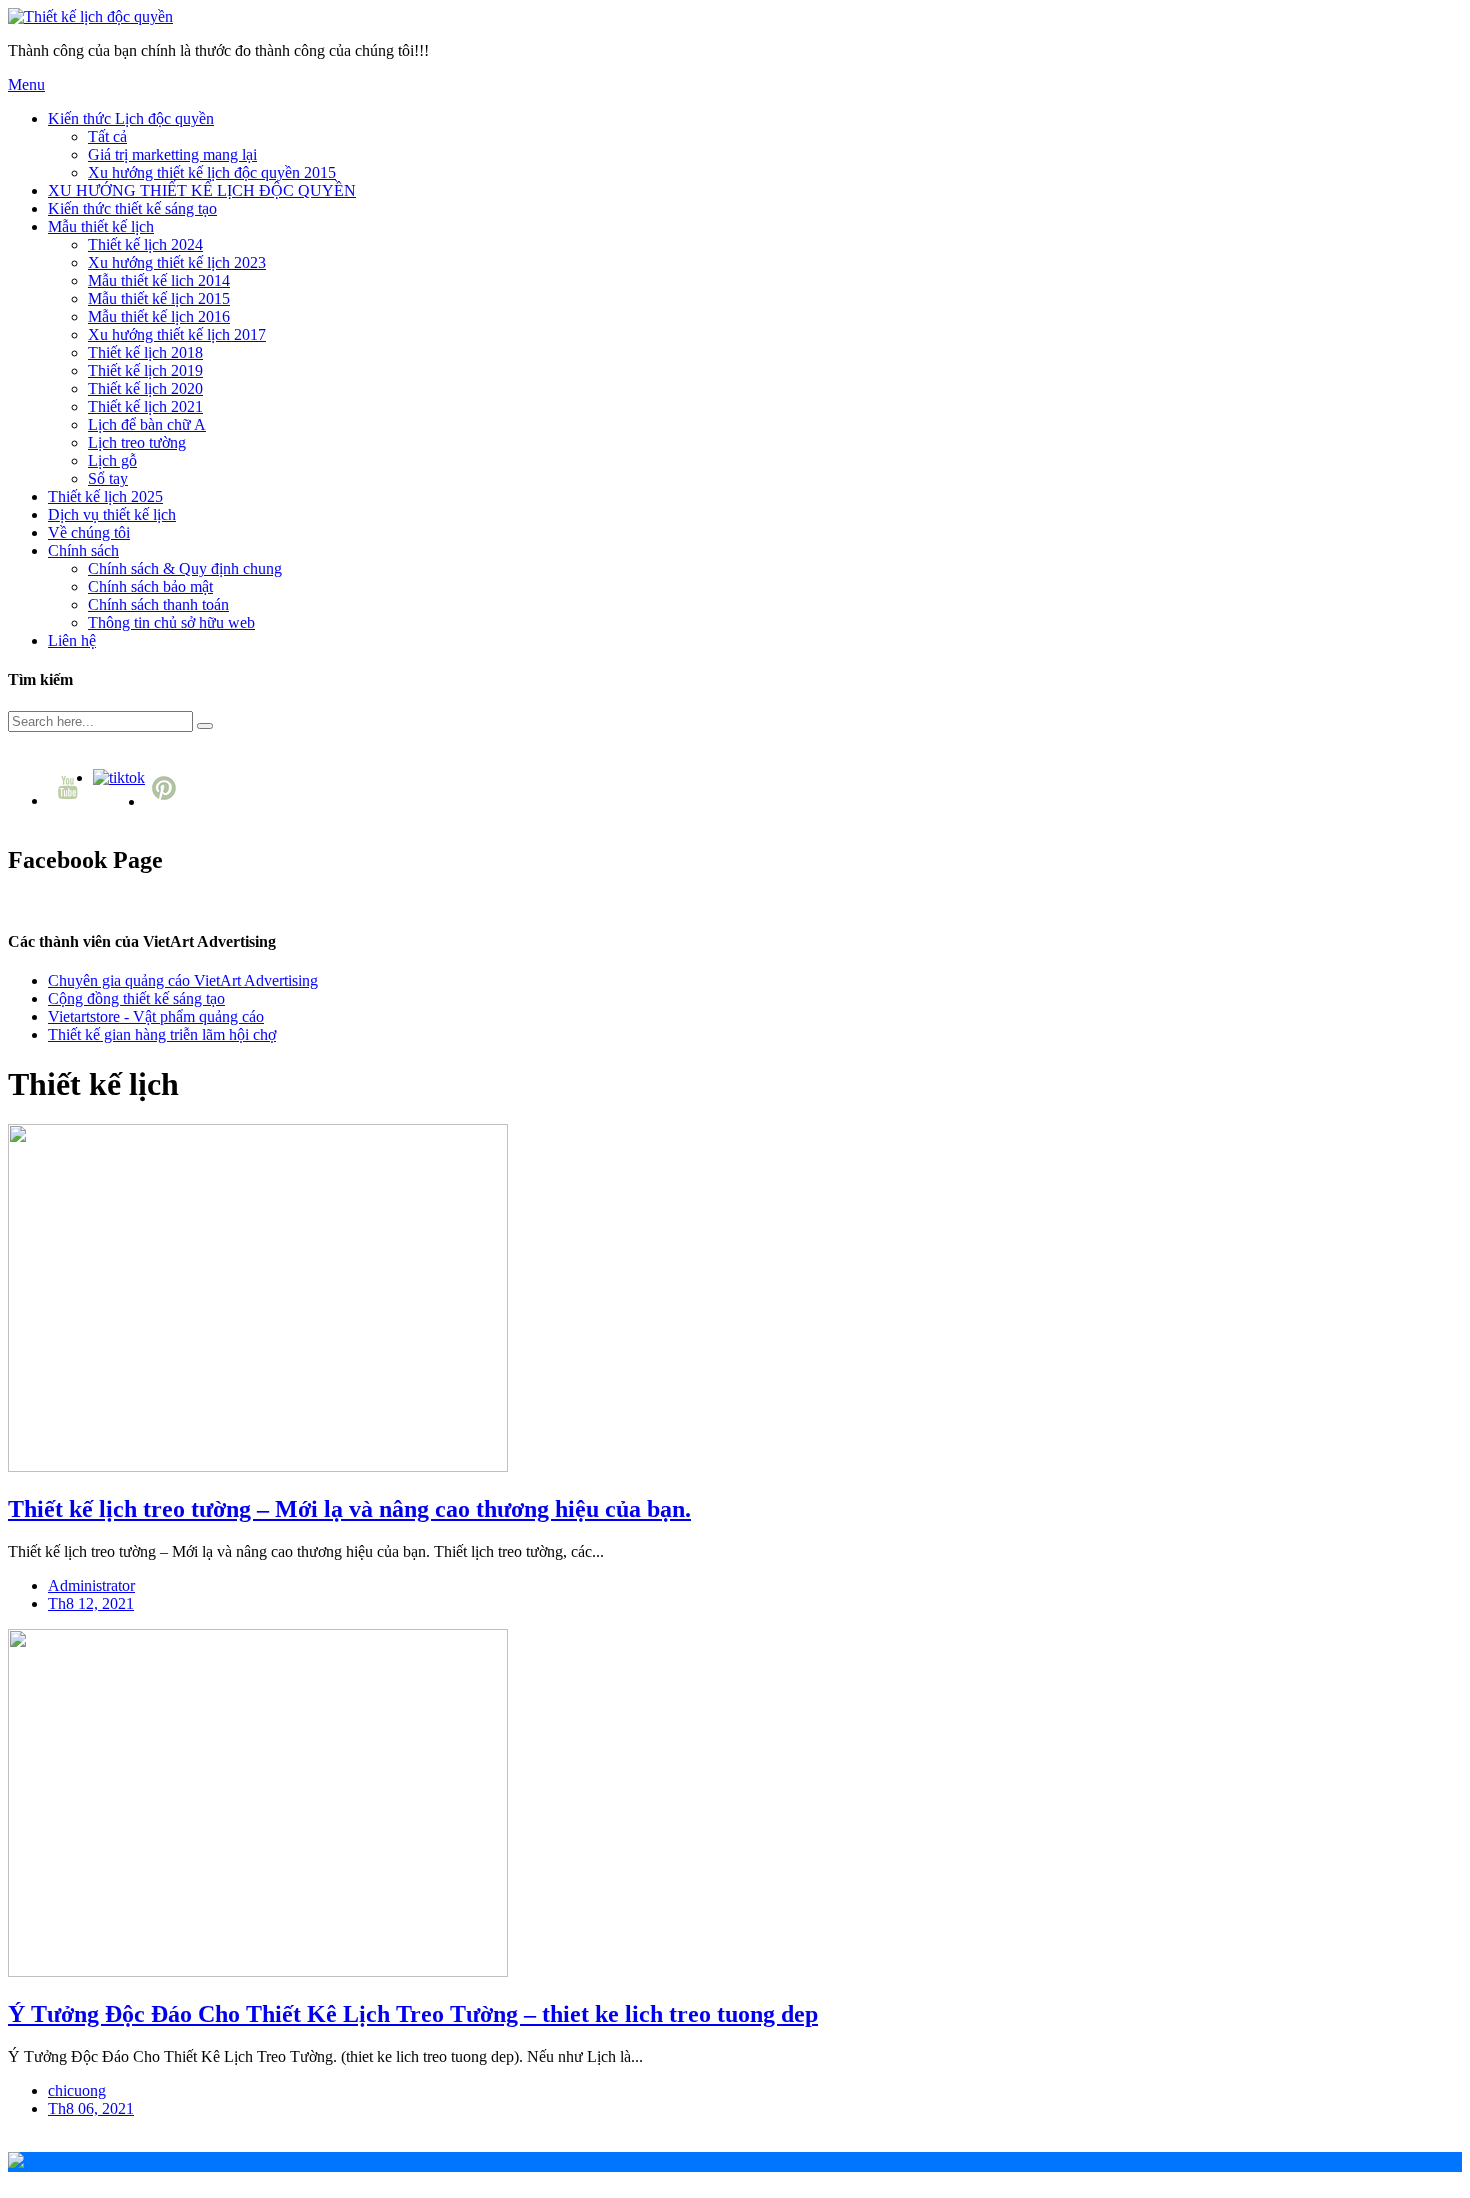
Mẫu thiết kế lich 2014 (159, 280)
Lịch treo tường (137, 442)
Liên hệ (72, 640)
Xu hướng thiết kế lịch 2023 (177, 262)
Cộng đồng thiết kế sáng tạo (136, 998)
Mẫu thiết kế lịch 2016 (159, 316)
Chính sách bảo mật (150, 586)
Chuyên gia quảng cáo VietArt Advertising (183, 980)
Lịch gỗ (112, 460)
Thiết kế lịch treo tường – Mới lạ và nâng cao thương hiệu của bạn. (349, 1509)
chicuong (77, 2090)
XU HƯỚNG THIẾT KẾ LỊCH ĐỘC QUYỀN (202, 190)
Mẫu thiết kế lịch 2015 (159, 298)
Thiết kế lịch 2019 (145, 370)
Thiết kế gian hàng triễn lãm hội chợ (162, 1034)
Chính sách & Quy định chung (185, 568)
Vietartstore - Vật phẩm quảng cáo (156, 1016)
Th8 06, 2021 (91, 2108)
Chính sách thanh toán (158, 604)
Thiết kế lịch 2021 (145, 406)
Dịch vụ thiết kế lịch (112, 514)
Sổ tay (108, 478)
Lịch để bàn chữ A (147, 424)
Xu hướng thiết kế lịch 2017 (177, 334)
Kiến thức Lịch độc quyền (131, 118)
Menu (26, 84)
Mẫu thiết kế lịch (101, 226)
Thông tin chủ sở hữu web (171, 622)
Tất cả (107, 136)
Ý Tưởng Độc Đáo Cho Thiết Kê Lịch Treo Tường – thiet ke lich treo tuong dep (413, 2014)
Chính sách (83, 550)
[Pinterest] (166, 801)
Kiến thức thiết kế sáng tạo (132, 208)
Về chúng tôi (89, 532)
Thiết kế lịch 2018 (145, 352)
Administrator (91, 1585)
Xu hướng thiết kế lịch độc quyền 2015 (212, 172)
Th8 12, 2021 (91, 1603)
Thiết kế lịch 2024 (145, 244)
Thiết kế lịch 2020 (145, 388)
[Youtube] (70, 800)
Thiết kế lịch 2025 (105, 496)
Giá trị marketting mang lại (172, 154)
